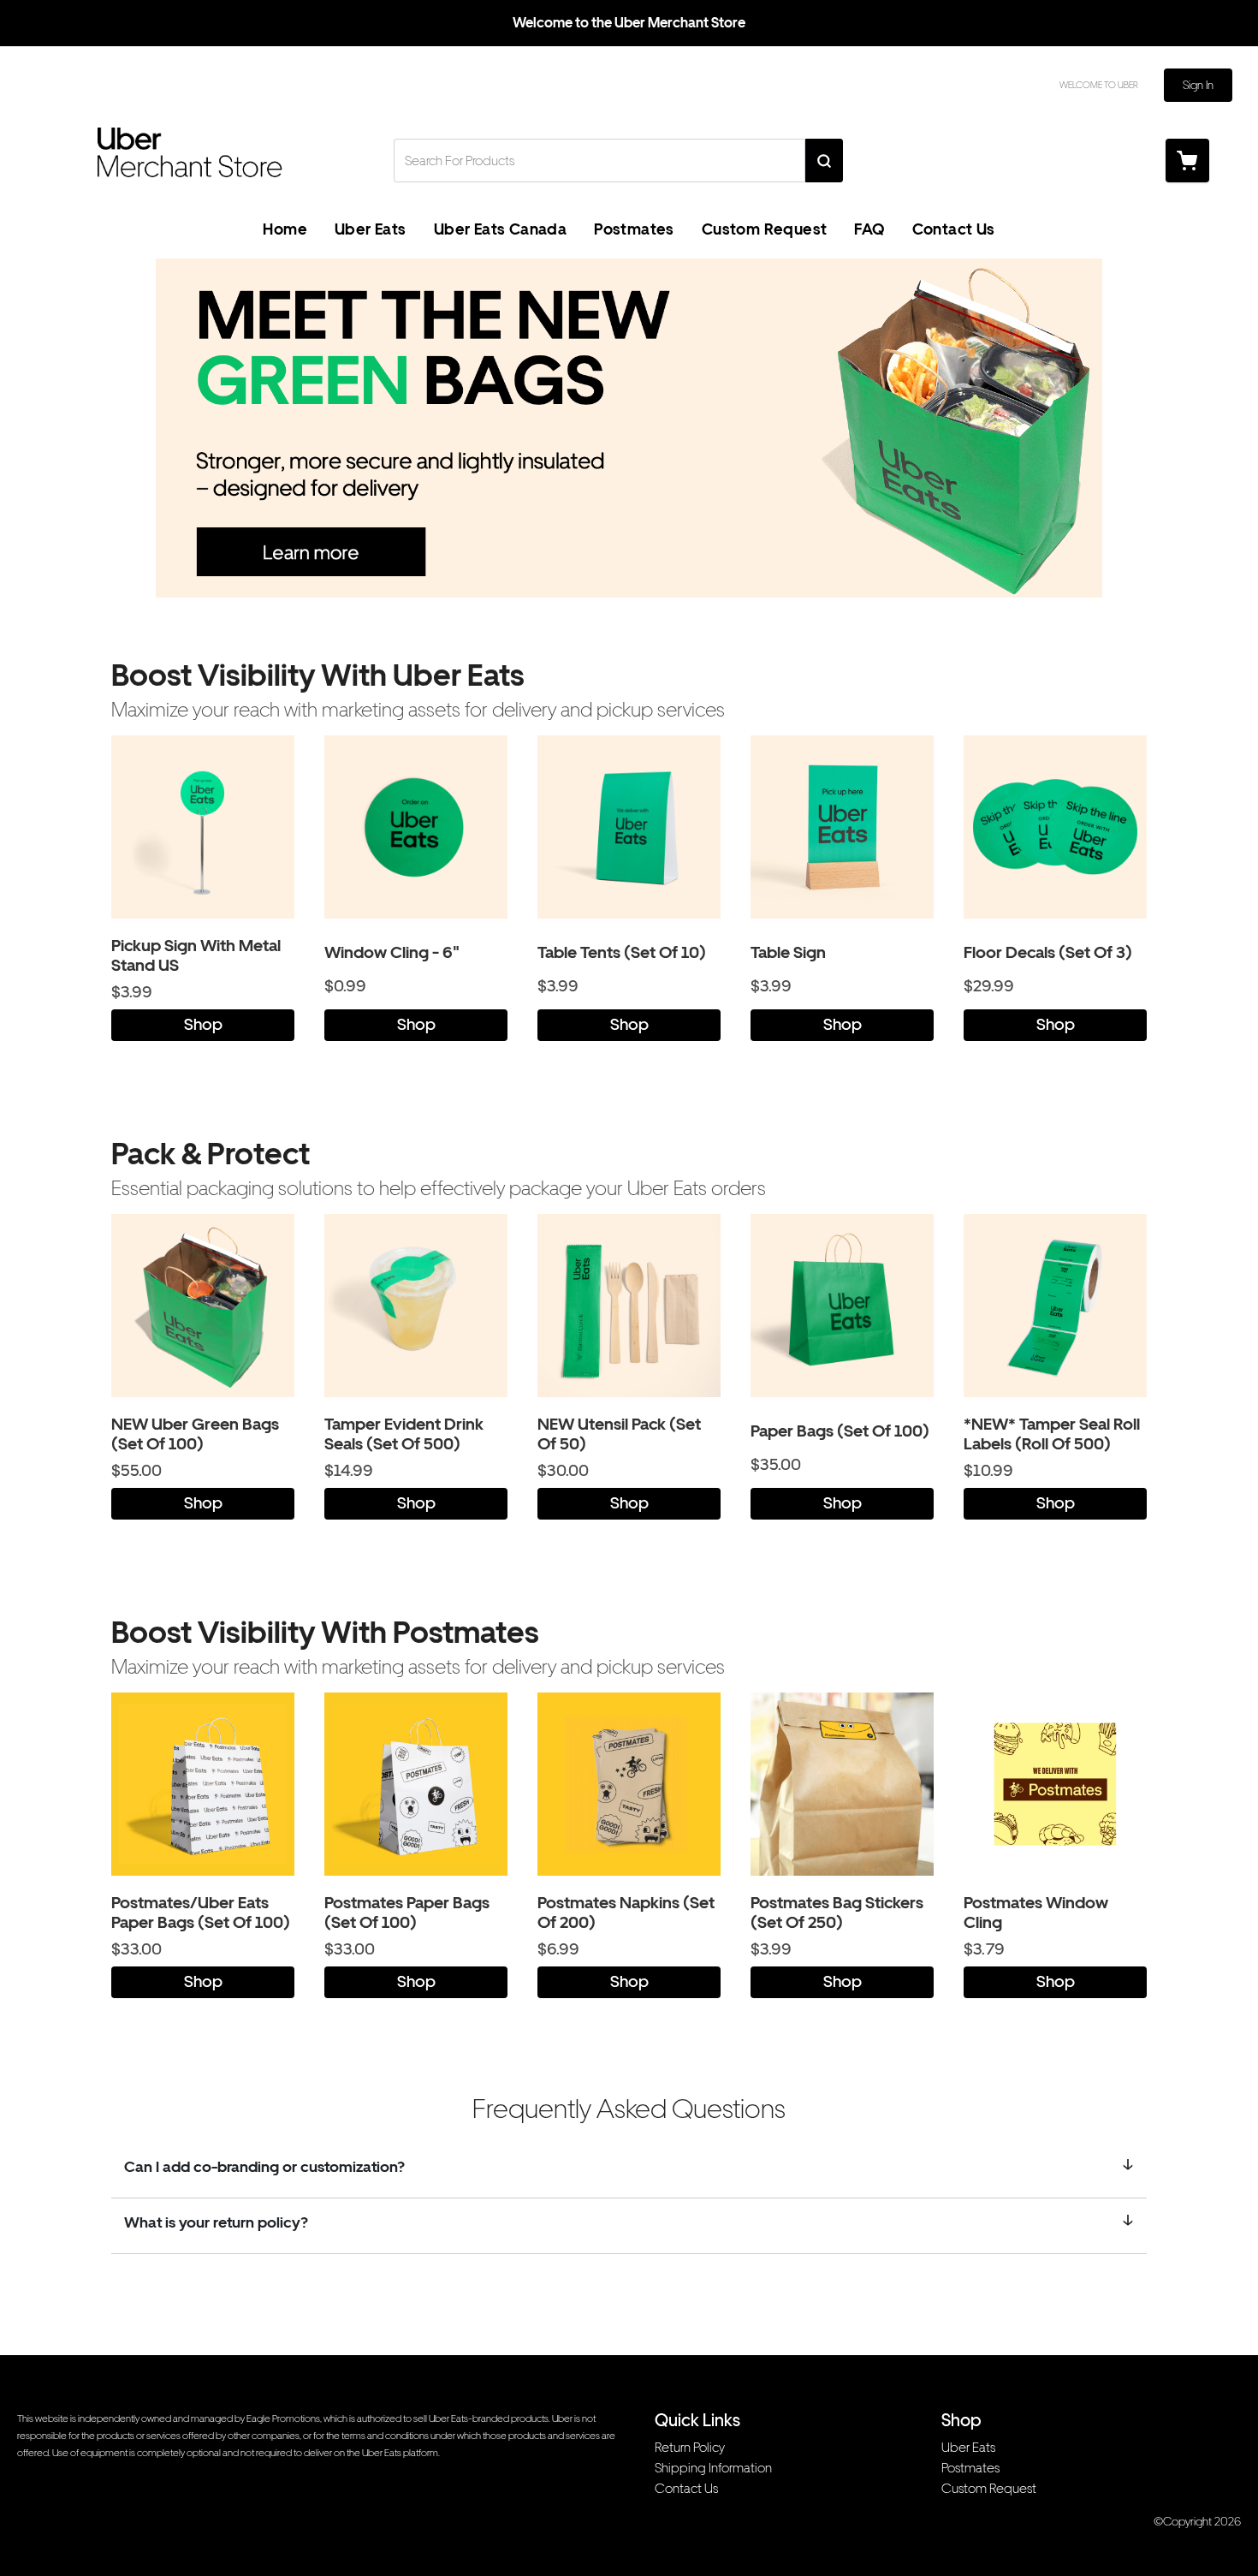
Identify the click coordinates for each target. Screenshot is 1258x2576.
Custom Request (765, 229)
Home (285, 229)
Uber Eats (371, 229)
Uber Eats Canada (500, 229)
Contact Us (954, 229)
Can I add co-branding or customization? (264, 2166)
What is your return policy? (216, 2222)
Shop (203, 1024)
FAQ (869, 229)
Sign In (1198, 85)
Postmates (634, 229)
